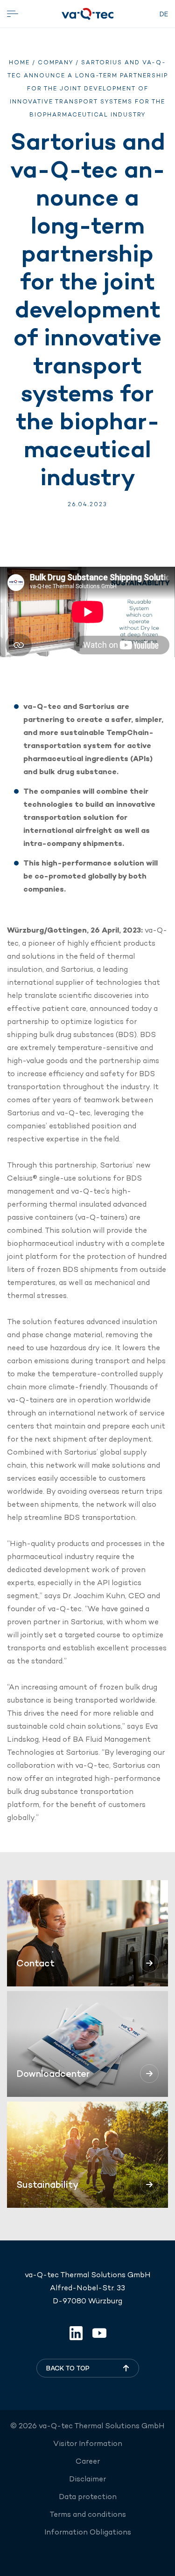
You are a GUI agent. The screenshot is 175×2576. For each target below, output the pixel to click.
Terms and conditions (88, 2514)
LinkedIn (76, 2333)
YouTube (99, 2333)
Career (88, 2461)
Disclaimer (87, 2479)
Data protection (88, 2497)
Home (19, 62)
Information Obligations (88, 2532)
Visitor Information (88, 2443)
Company (56, 62)
